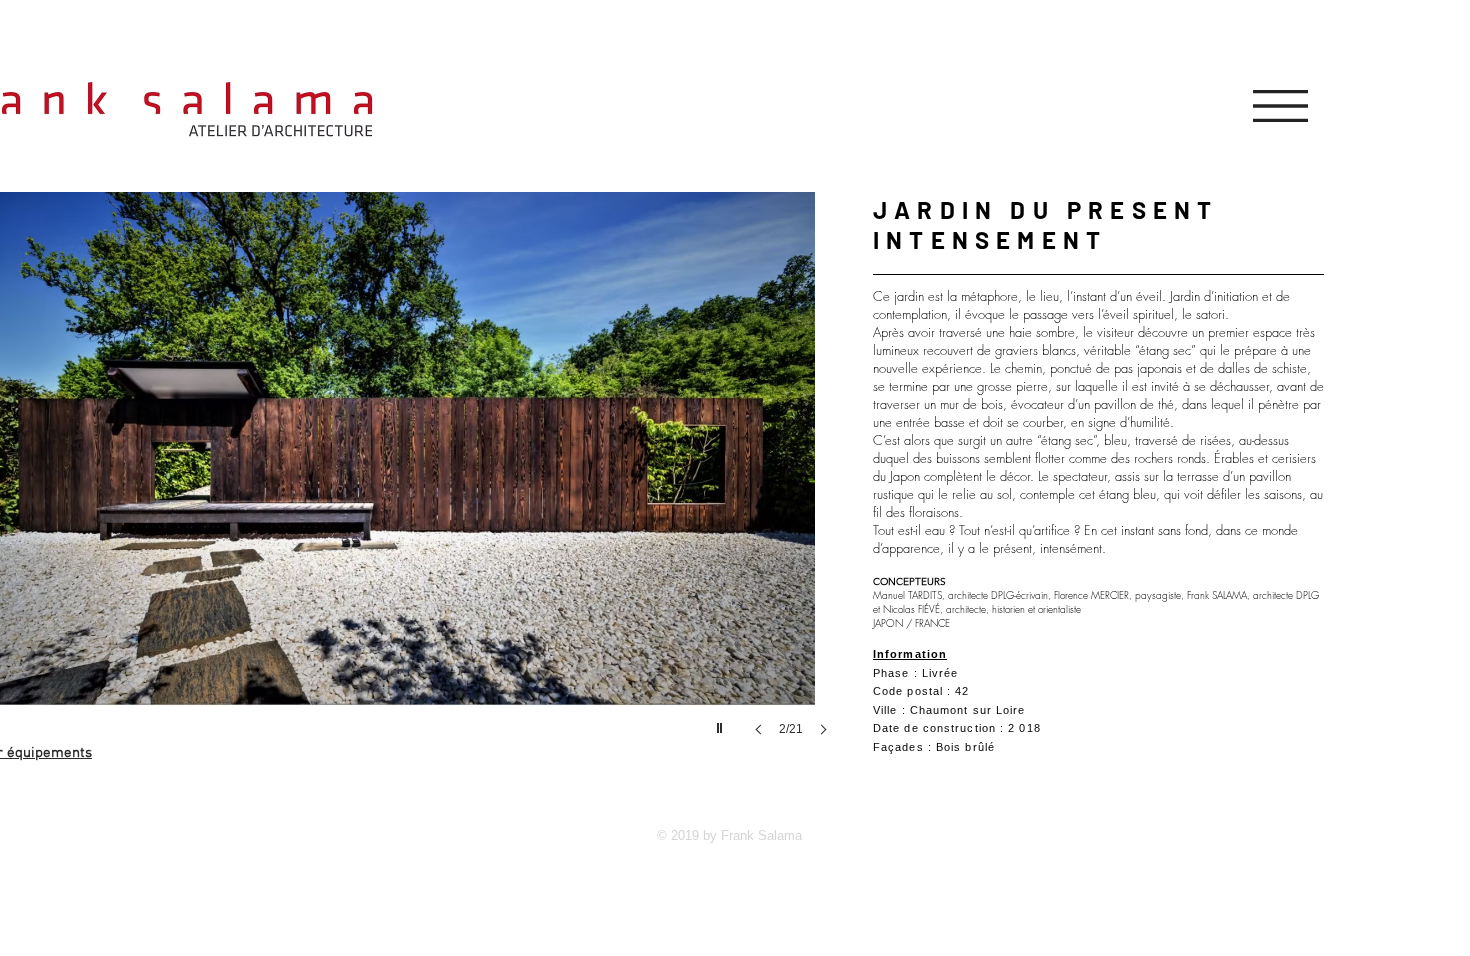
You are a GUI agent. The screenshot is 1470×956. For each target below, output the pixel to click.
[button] (1280, 106)
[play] (722, 723)
